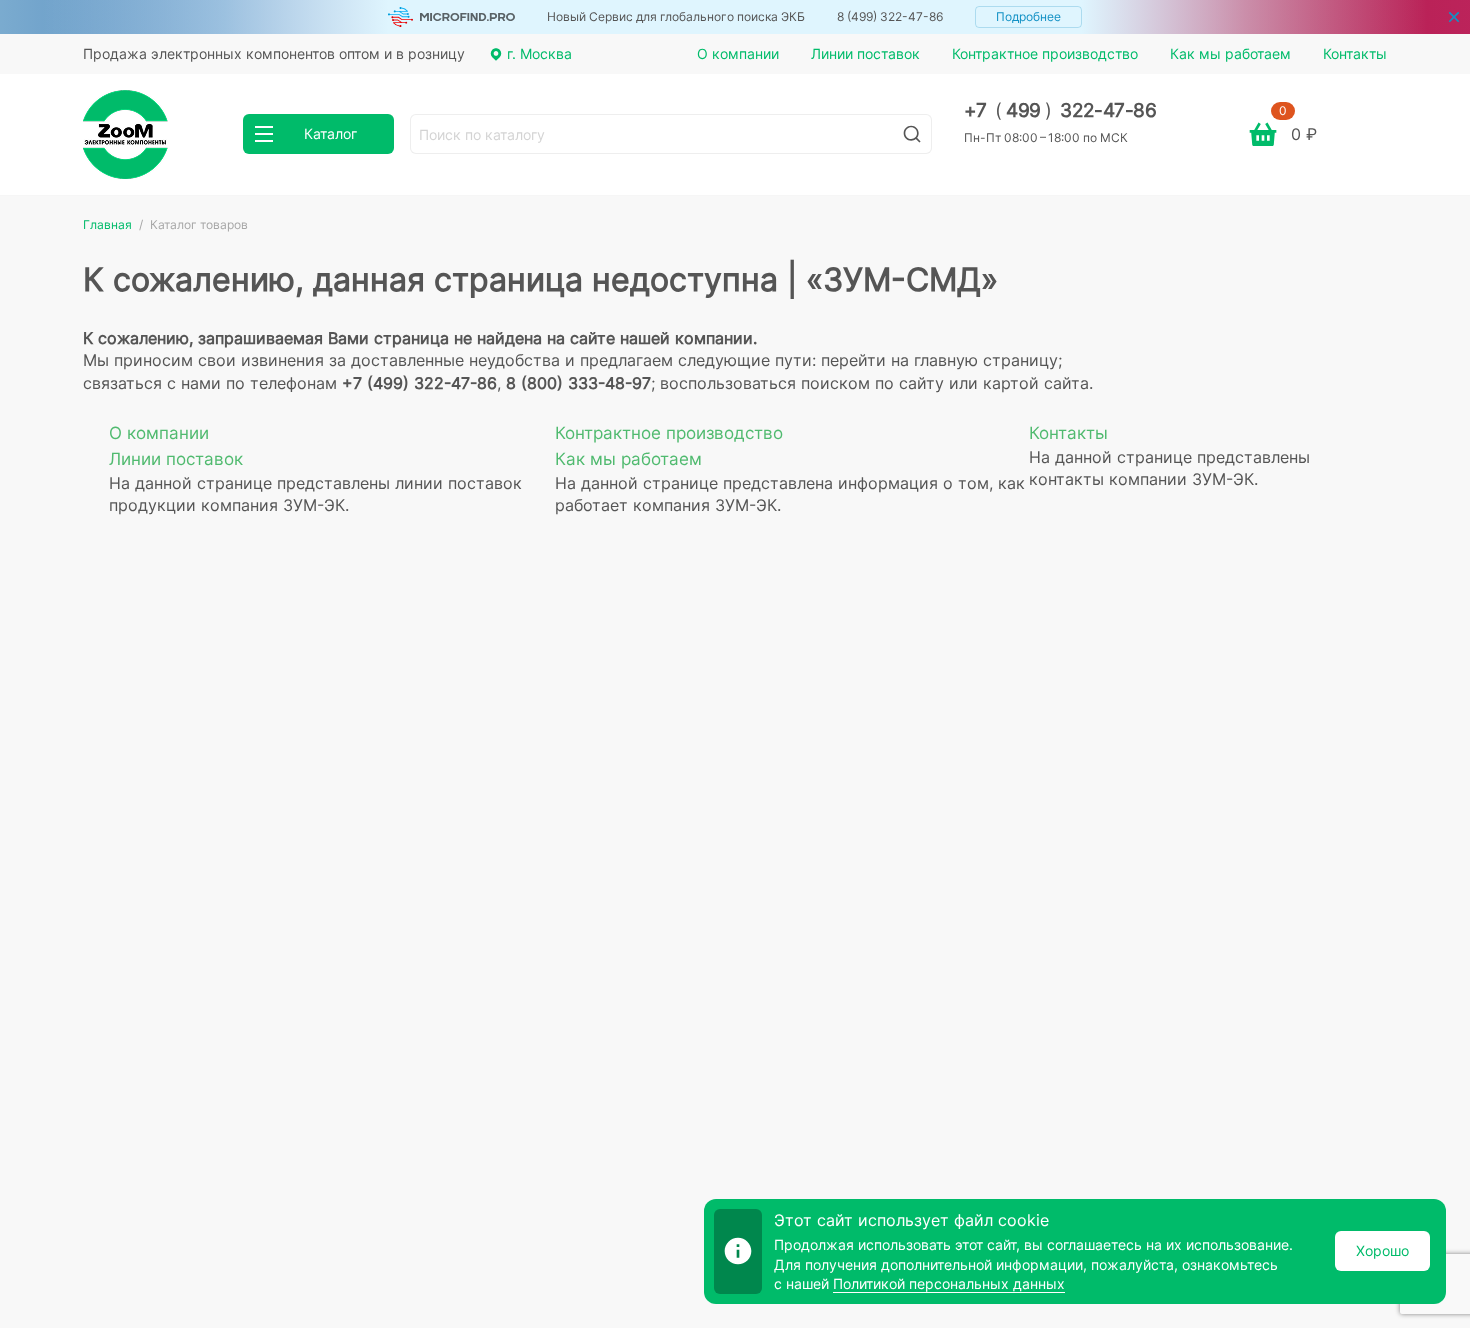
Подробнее (1028, 16)
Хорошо (1382, 1250)
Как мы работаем (1230, 53)
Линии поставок (865, 53)
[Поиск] (912, 134)
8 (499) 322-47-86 (890, 16)
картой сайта (1036, 383)
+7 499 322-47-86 (1060, 110)
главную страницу (986, 360)
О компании (738, 53)
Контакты (1355, 53)
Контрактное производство (1045, 53)
